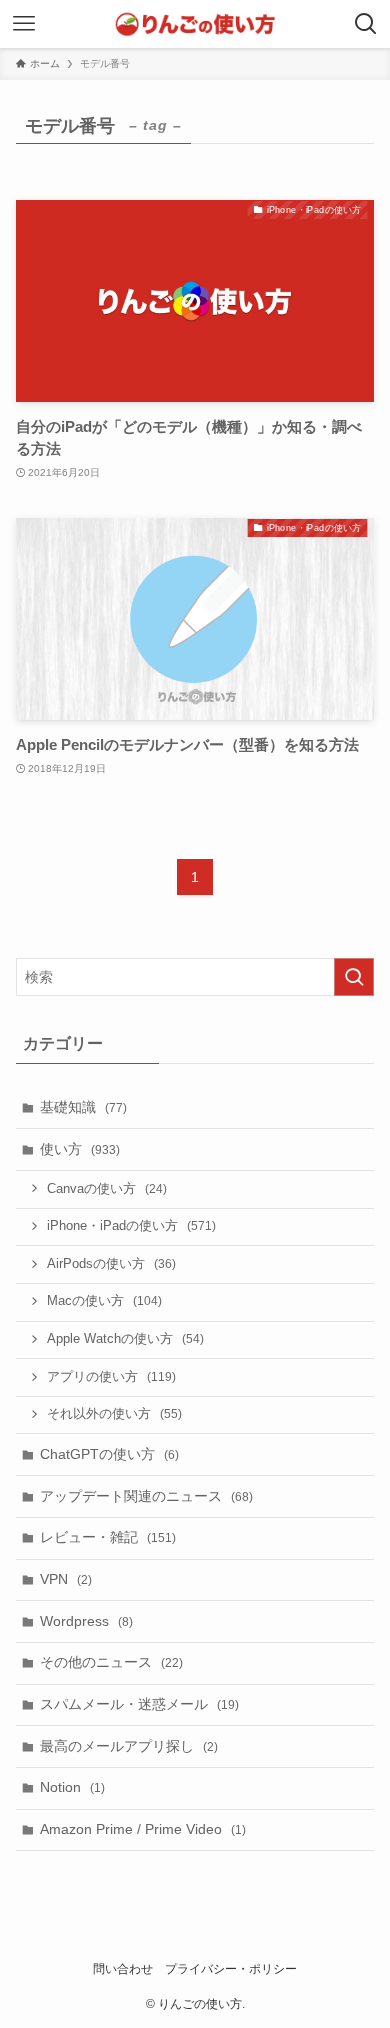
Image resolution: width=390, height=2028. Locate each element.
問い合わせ (123, 1968)
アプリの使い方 (111, 1377)
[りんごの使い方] (195, 24)
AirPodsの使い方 (111, 1264)
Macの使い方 (104, 1301)
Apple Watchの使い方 (125, 1339)
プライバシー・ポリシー (231, 1968)
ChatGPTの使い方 (109, 1454)
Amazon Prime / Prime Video (143, 1829)
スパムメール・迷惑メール (139, 1704)
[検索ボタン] (366, 24)
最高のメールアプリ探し (129, 1746)
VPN (66, 1579)
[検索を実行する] (354, 977)
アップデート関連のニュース (146, 1496)
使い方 (80, 1149)
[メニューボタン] (24, 24)
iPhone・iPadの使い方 (131, 1226)
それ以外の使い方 (114, 1414)
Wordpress (86, 1621)
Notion (72, 1787)
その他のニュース (111, 1662)
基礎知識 (83, 1107)
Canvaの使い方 (107, 1189)
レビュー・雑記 (108, 1537)
